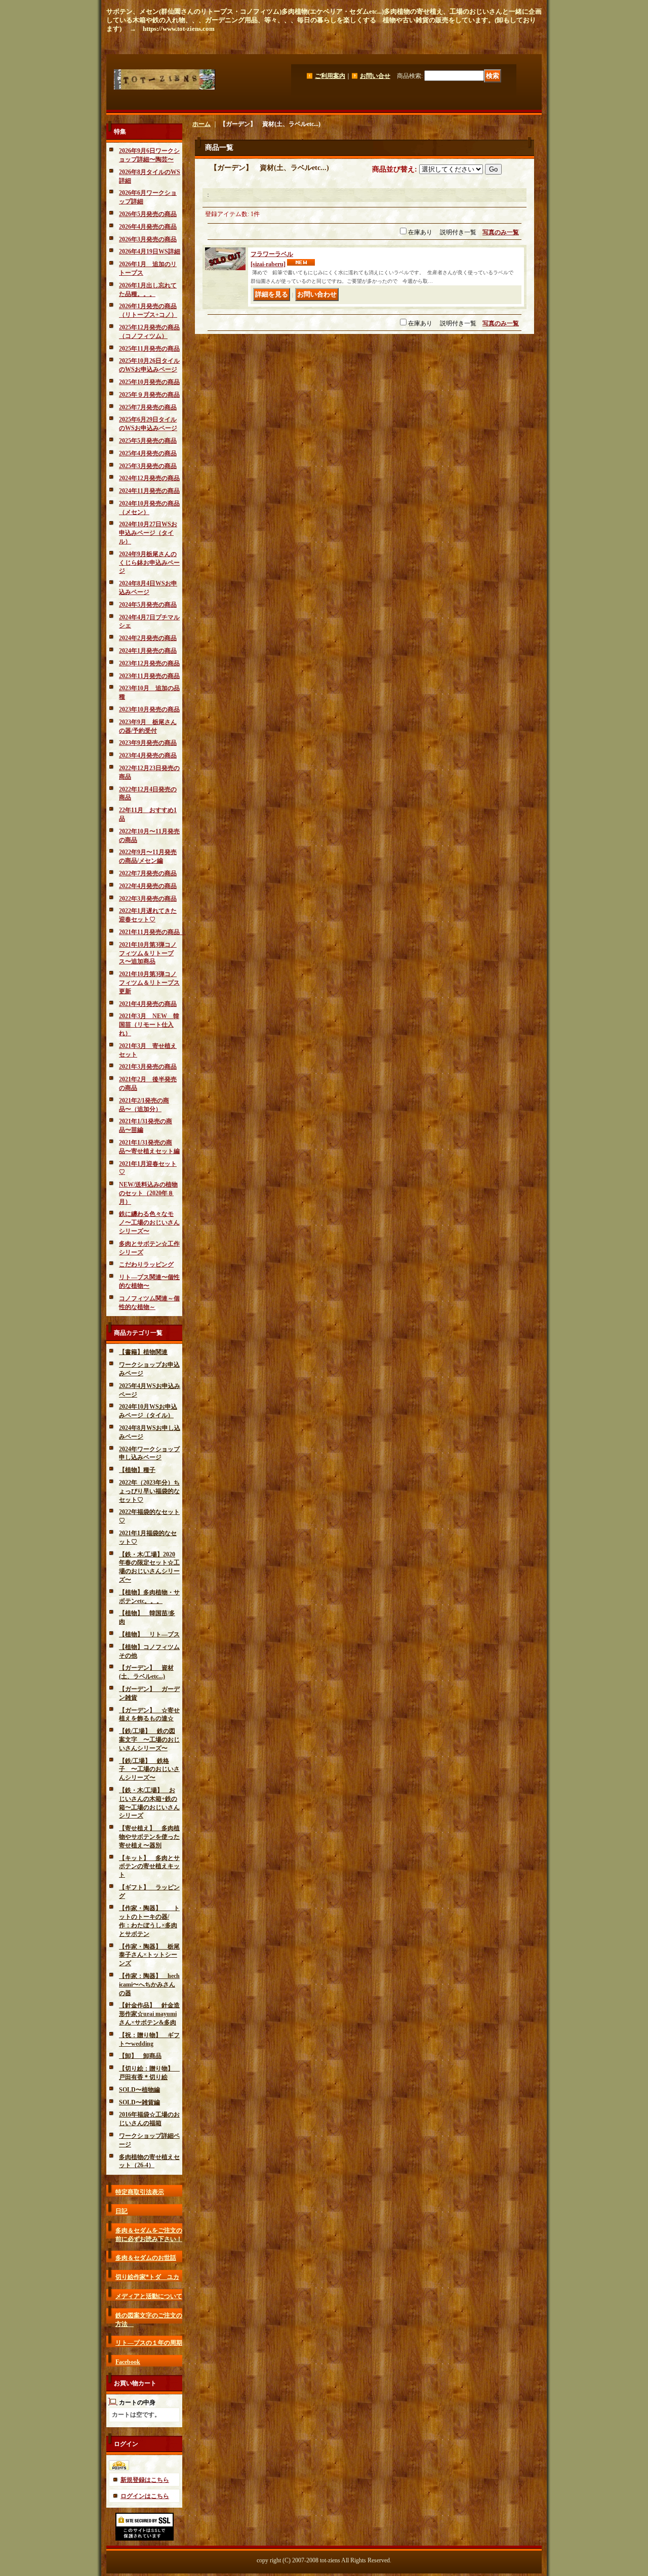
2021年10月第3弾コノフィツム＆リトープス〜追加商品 (148, 953)
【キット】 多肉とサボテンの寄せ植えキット (149, 1867)
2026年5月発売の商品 (148, 214)
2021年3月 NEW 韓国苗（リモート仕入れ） (149, 1025)
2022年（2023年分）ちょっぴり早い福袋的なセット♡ (149, 1491)
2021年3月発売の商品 (148, 1067)
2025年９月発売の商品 (149, 395)
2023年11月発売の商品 (149, 676)
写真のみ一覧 (501, 232)
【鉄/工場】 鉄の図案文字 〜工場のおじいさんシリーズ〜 (149, 1740)
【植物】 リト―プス (149, 1634)
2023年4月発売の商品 (148, 755)
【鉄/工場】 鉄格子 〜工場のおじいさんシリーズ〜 (149, 1769)
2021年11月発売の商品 (152, 932)
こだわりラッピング (146, 1264)
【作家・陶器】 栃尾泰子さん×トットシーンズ (149, 1955)
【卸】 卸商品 (140, 2056)
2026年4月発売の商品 (148, 227)
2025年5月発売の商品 (148, 441)
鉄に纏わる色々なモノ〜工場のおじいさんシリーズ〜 (149, 1222)
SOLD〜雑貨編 (139, 2102)
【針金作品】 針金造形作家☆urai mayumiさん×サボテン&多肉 (149, 2014)
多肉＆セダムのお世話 (146, 2258)
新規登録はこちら (145, 2480)
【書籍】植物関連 (143, 1352)
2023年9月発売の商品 (148, 743)
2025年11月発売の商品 (149, 349)
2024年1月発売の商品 (148, 651)
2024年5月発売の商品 (148, 605)
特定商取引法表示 (140, 2192)
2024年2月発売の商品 (148, 638)
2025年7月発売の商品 (148, 407)
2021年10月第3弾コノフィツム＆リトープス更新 (149, 983)
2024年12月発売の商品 (149, 478)
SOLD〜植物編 (139, 2090)
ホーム (201, 124)
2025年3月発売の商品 (148, 466)
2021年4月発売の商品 (148, 1004)
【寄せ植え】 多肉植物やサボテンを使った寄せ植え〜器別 (149, 1837)
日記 (121, 2211)
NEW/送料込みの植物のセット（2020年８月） (148, 1193)
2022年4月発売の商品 (148, 886)
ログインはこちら (145, 2496)
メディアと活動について (149, 2296)
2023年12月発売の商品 (149, 663)
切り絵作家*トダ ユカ (147, 2277)
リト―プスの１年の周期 (149, 2343)
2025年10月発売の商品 (149, 382)
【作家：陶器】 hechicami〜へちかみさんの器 (149, 1984)
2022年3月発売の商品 (148, 899)
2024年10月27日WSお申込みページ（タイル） (148, 533)
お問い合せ (375, 76)
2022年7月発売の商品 (148, 873)
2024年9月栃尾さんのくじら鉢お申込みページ (149, 563)
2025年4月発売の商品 (148, 453)
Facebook (128, 2362)
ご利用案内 (330, 76)
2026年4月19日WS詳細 (150, 251)
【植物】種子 (137, 1470)
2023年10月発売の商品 (149, 709)
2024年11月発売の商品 (149, 491)
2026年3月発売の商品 (148, 239)
